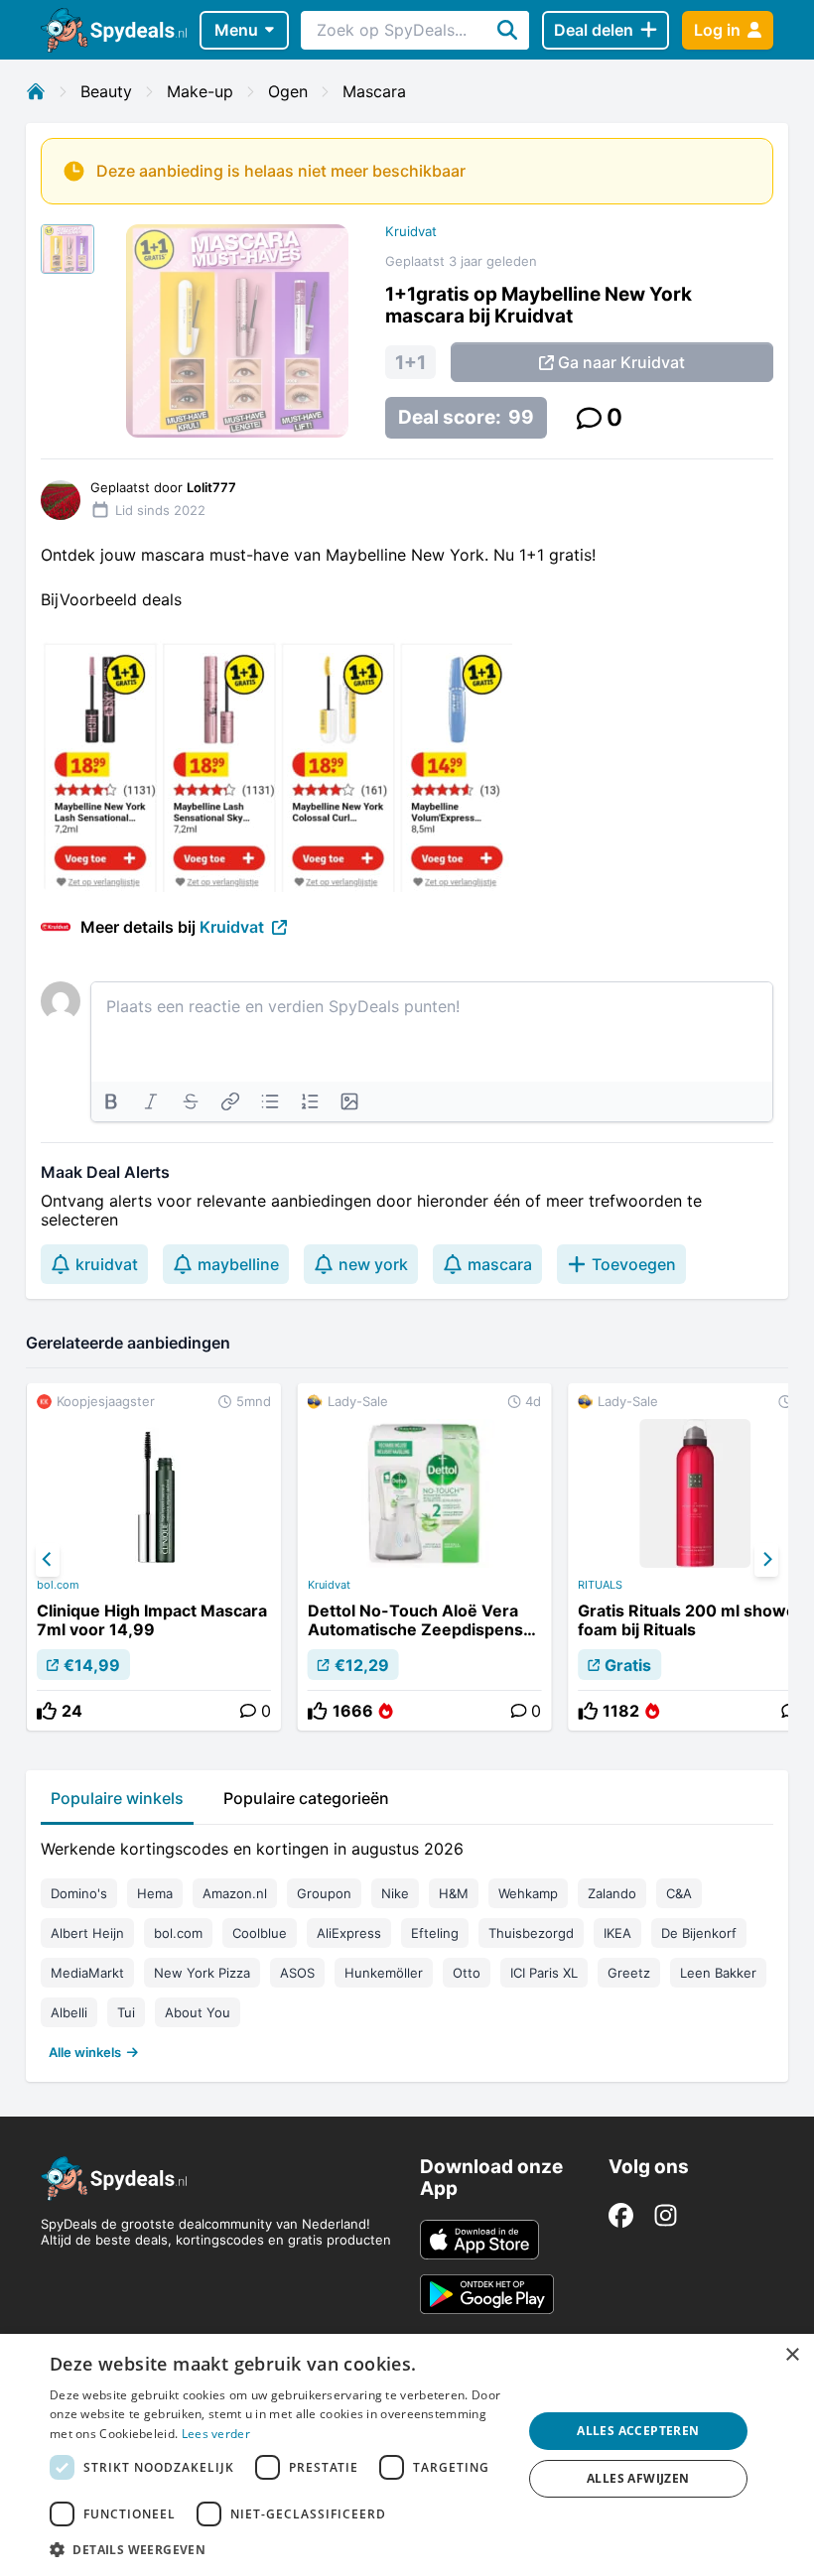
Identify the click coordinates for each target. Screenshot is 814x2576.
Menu (236, 30)
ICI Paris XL (544, 1973)
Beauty (106, 91)
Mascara (374, 91)
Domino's (79, 1893)
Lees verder (216, 2434)
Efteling (435, 1933)
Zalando (612, 1893)
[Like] (47, 1711)
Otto (467, 1973)
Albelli (69, 2012)
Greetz (629, 1973)
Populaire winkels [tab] (117, 1798)
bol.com (58, 1585)
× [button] (792, 2355)
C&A (679, 1893)
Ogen (288, 91)
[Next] (766, 1560)
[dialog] (407, 2455)
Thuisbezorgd (531, 1933)
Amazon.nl (235, 1893)
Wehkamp (528, 1893)
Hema (155, 1893)
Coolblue (260, 1933)
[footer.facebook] (621, 2215)
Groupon (324, 1893)
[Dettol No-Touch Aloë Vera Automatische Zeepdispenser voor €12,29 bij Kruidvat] (425, 1557)
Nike (395, 1893)
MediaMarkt (87, 1973)
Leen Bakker (718, 1973)
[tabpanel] (407, 1946)
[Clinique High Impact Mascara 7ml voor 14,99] (154, 1557)
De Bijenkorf (699, 1933)
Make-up (200, 91)
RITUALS (600, 1585)
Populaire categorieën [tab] (306, 1798)
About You (198, 2012)
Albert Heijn (87, 1933)
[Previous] (48, 1560)
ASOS (297, 1973)
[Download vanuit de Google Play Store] (487, 2294)
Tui (126, 2012)
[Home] (36, 91)
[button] (279, 2549)
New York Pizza (202, 1973)
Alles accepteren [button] (638, 2431)
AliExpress (349, 1933)
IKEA (617, 1933)
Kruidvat (411, 231)
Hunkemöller (384, 1973)
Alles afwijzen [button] (638, 2478)
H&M (454, 1893)
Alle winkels (85, 2052)
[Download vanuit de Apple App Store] (479, 2240)
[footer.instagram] (666, 2215)
